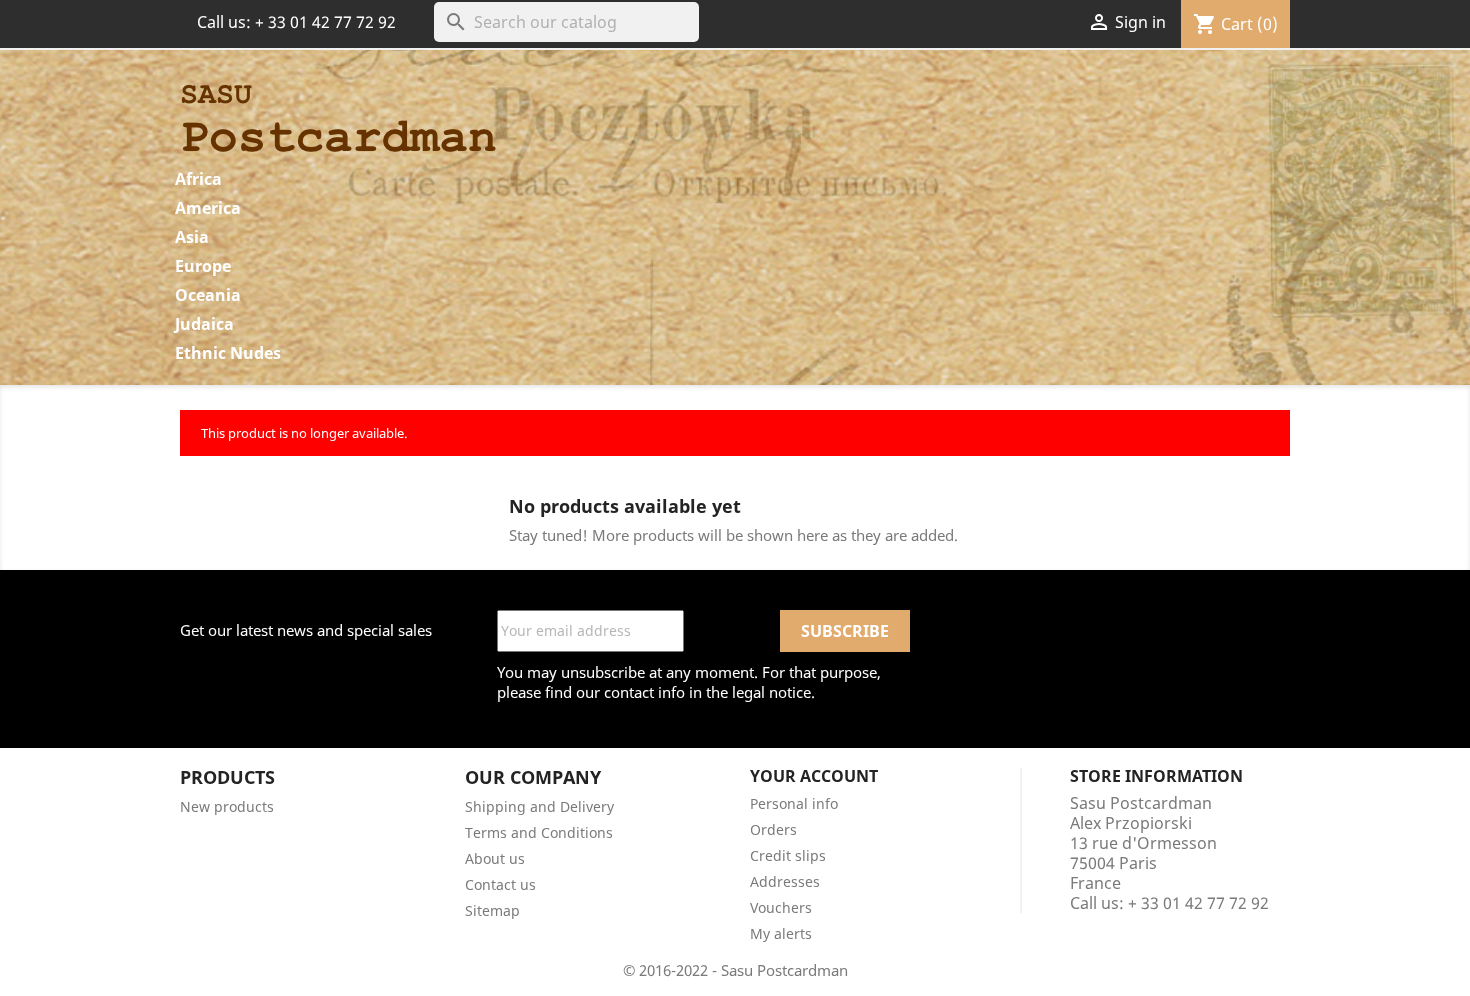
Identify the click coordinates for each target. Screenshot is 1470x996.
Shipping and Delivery (539, 806)
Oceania (208, 295)
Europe (203, 266)
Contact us (500, 884)
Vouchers (781, 907)
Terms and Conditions (539, 832)
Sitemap (492, 910)
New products (227, 806)
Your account (814, 776)
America (208, 208)
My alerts (781, 933)
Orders (773, 829)
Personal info (794, 803)
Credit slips (788, 855)
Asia (192, 237)
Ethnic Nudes (228, 353)
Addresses (785, 881)
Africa (198, 179)
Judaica (204, 324)
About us (495, 858)
